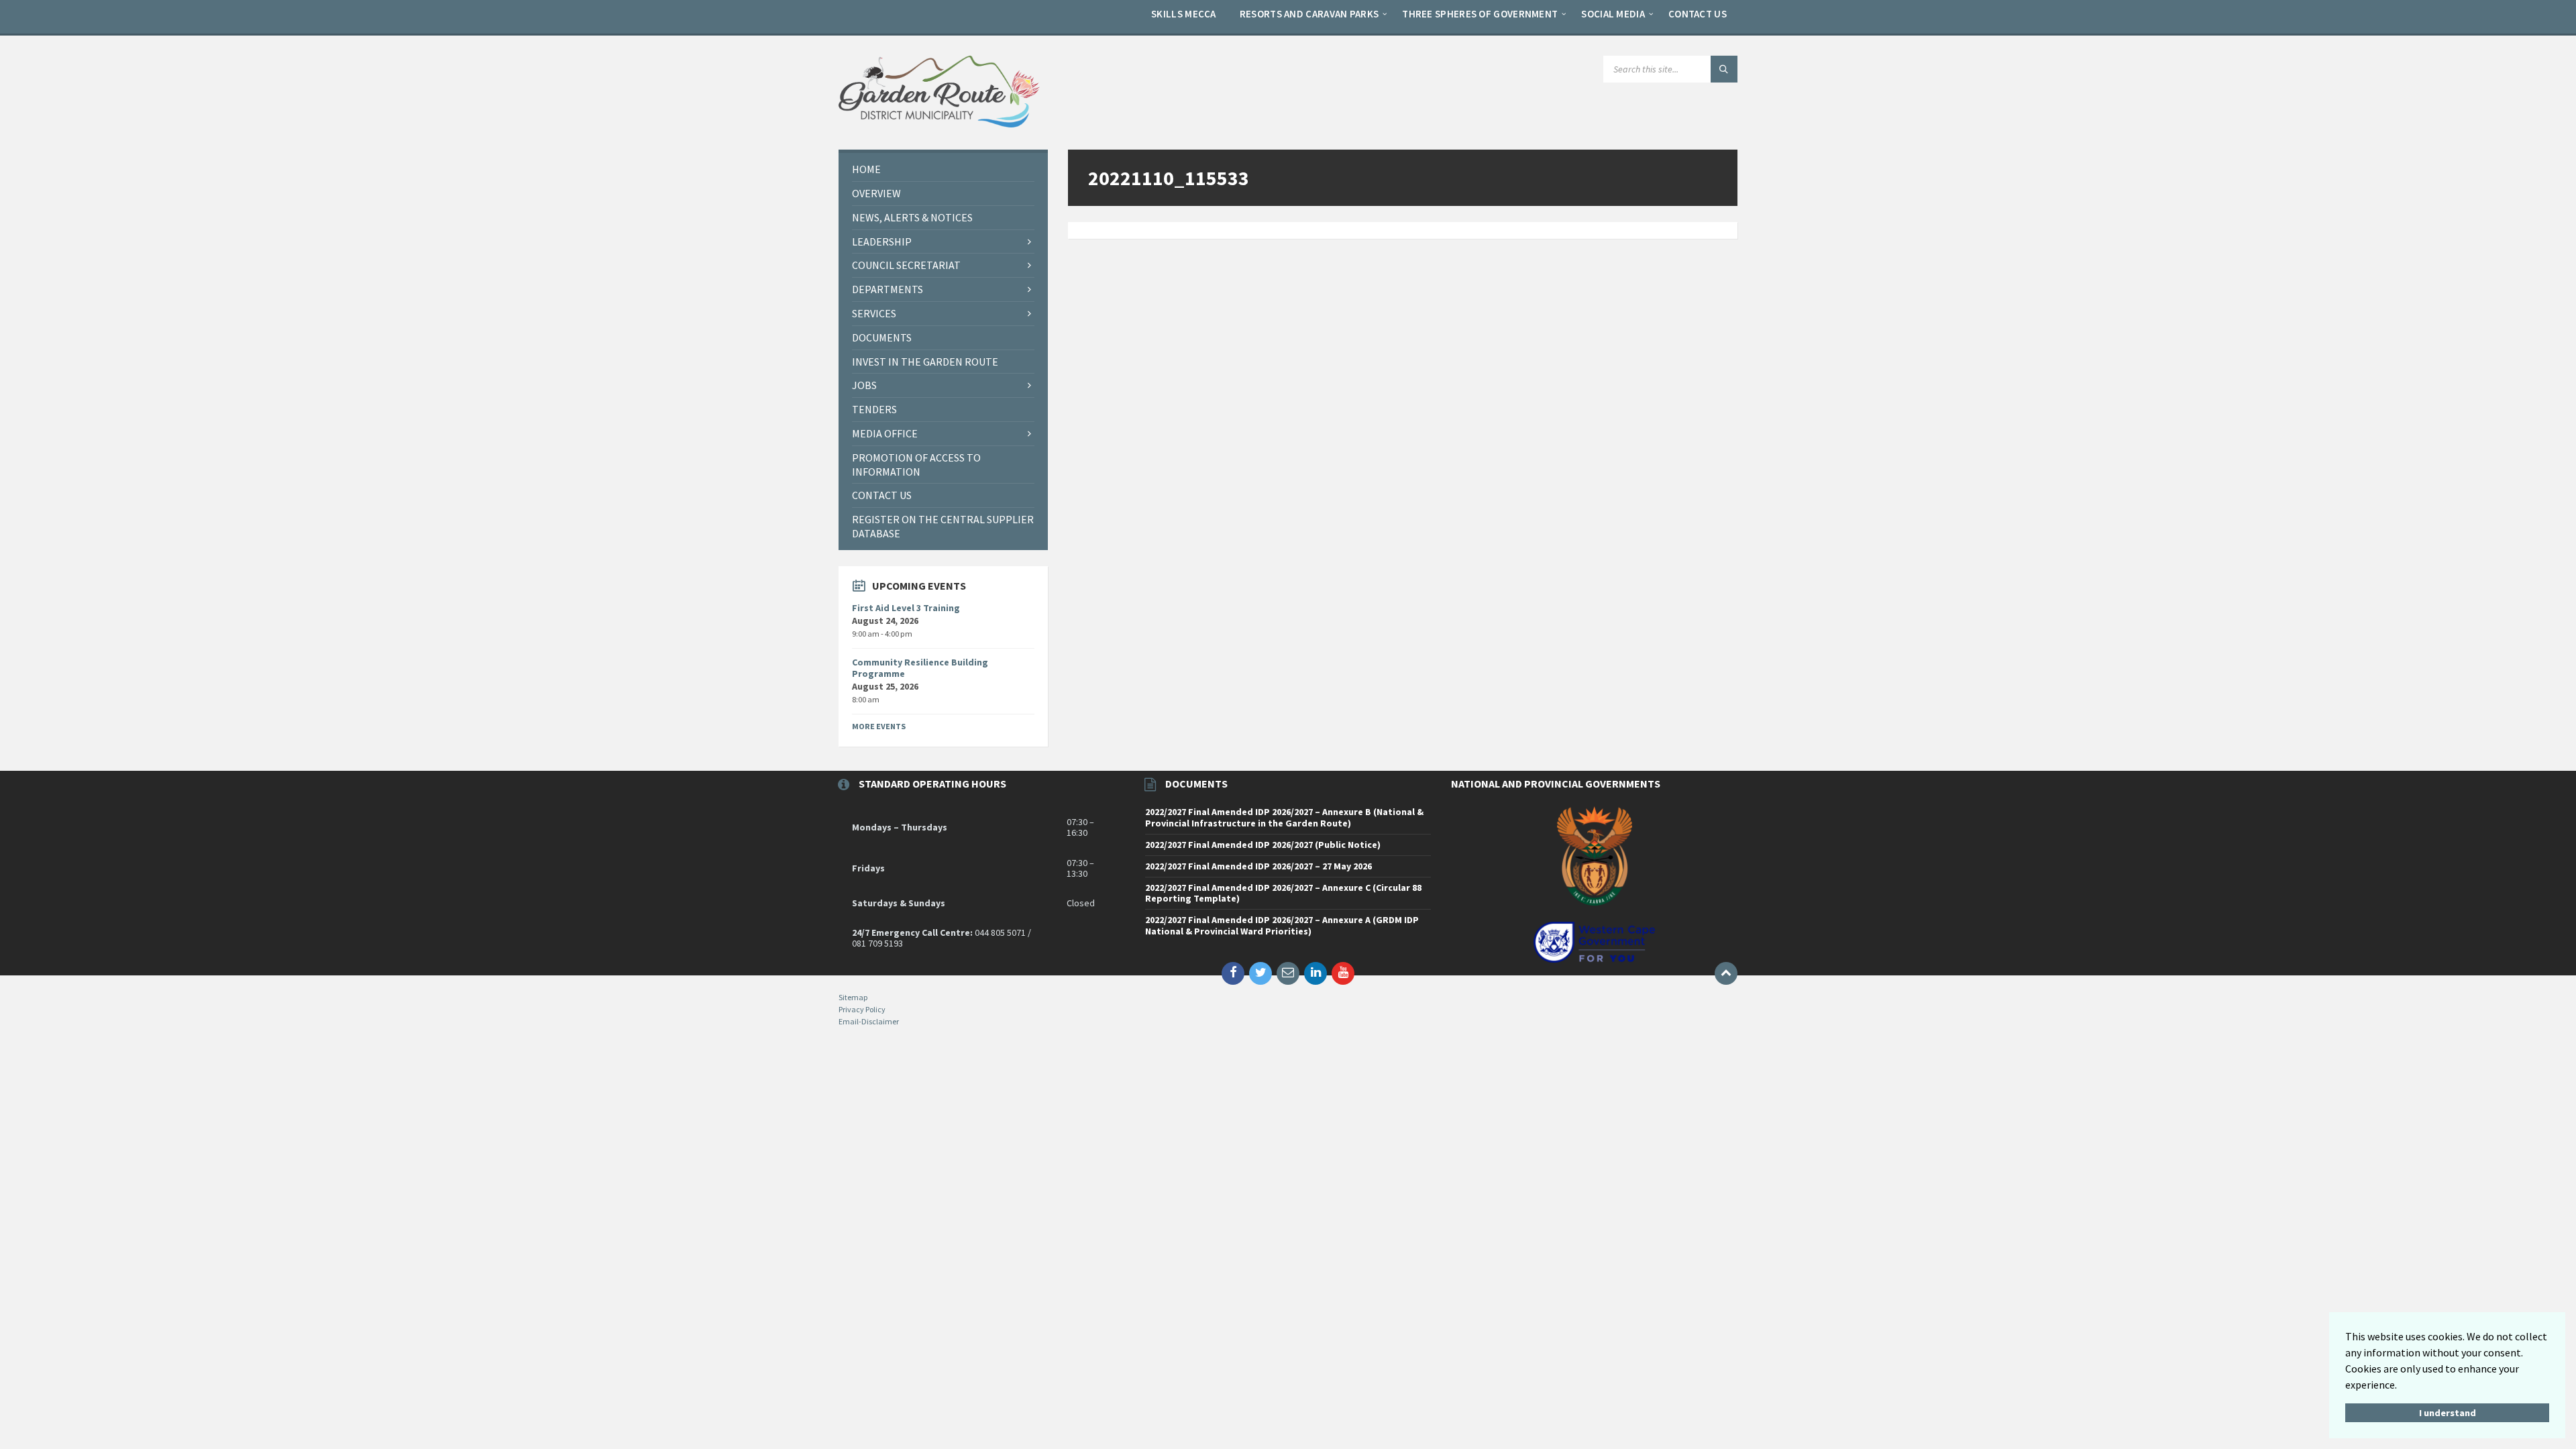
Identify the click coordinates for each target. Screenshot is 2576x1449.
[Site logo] (939, 123)
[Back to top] (1726, 973)
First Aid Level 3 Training (906, 608)
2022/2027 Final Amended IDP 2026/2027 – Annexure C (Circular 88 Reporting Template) (1283, 893)
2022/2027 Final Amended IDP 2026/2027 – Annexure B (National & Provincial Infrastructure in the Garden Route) (1284, 817)
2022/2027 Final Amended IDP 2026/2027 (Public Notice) (1263, 845)
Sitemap (853, 997)
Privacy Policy (862, 1009)
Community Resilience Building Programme (920, 668)
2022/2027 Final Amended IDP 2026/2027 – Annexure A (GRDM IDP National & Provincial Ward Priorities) (1282, 925)
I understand (2448, 1413)
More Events (879, 726)
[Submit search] (1724, 69)
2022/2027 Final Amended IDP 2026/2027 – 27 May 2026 (1258, 866)
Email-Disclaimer (869, 1021)
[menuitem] (1184, 13)
